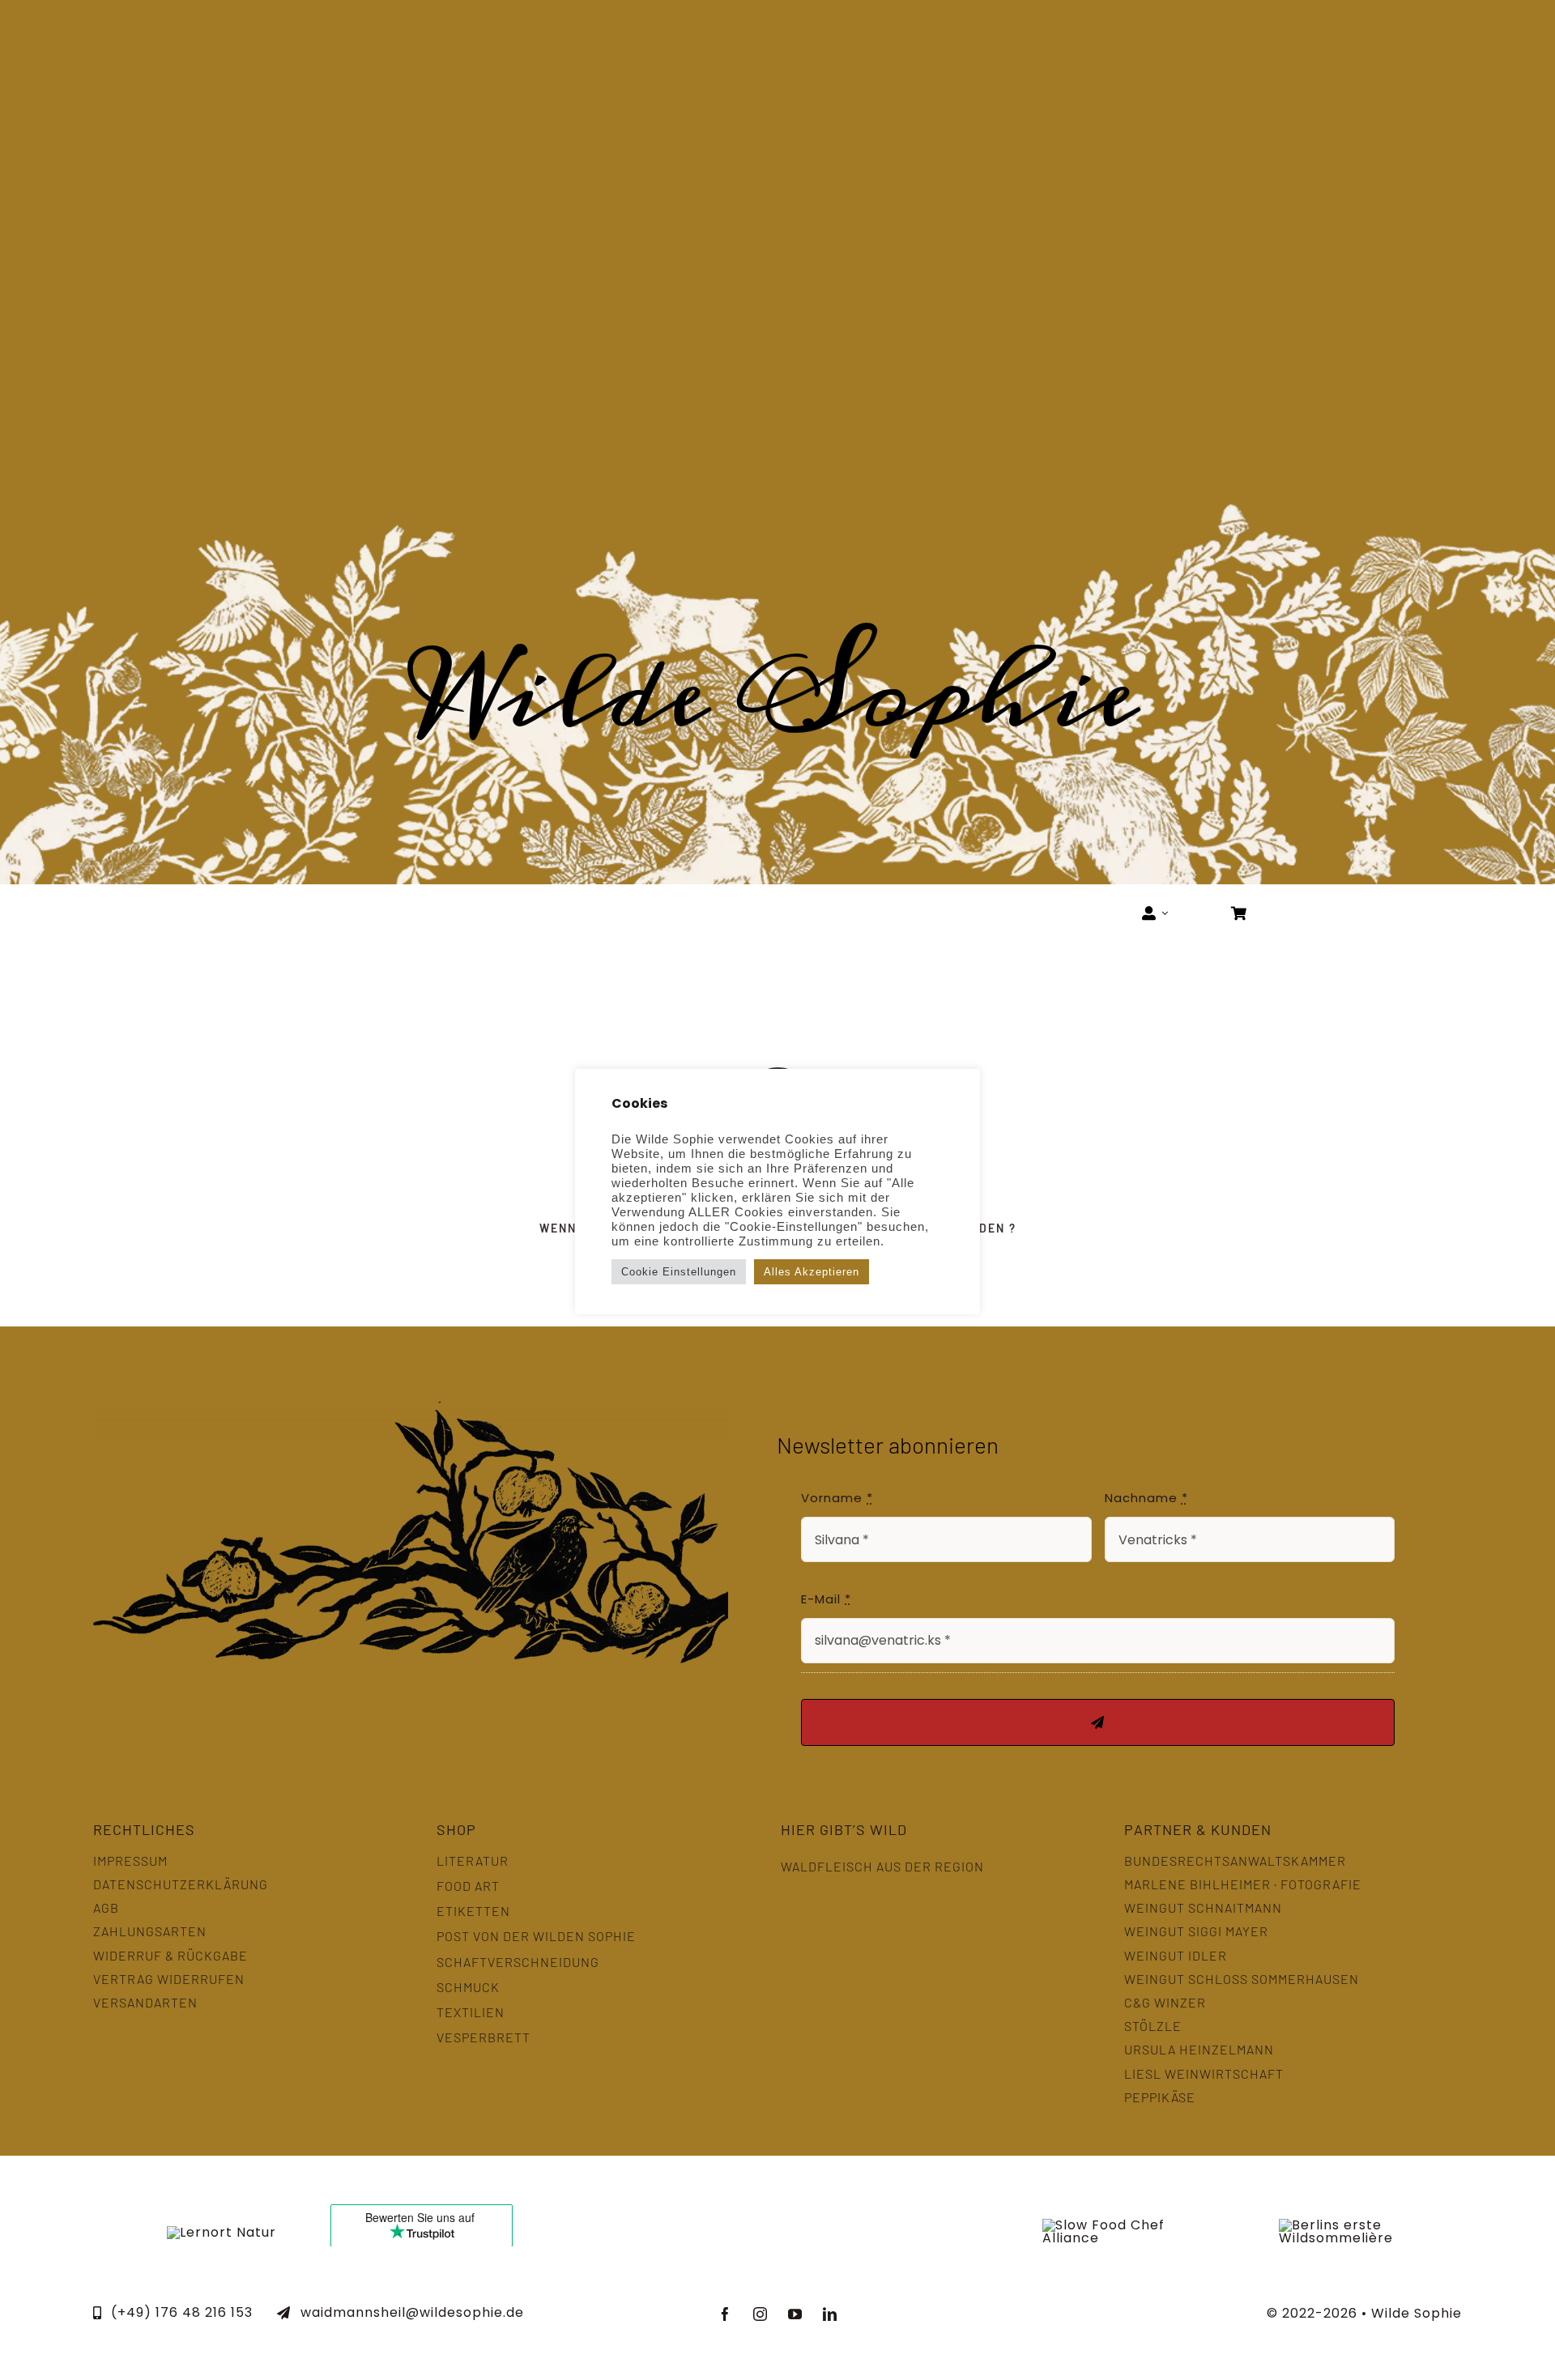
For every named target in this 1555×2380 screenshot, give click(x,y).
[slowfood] (1133, 2225)
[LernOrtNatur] (222, 2232)
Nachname (1146, 1498)
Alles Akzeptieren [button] (812, 1272)
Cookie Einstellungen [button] (679, 1272)
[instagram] (760, 2314)
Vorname (837, 1498)
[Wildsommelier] (1336, 2225)
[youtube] (795, 2314)
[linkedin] (830, 2314)
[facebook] (725, 2314)
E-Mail (826, 1599)
